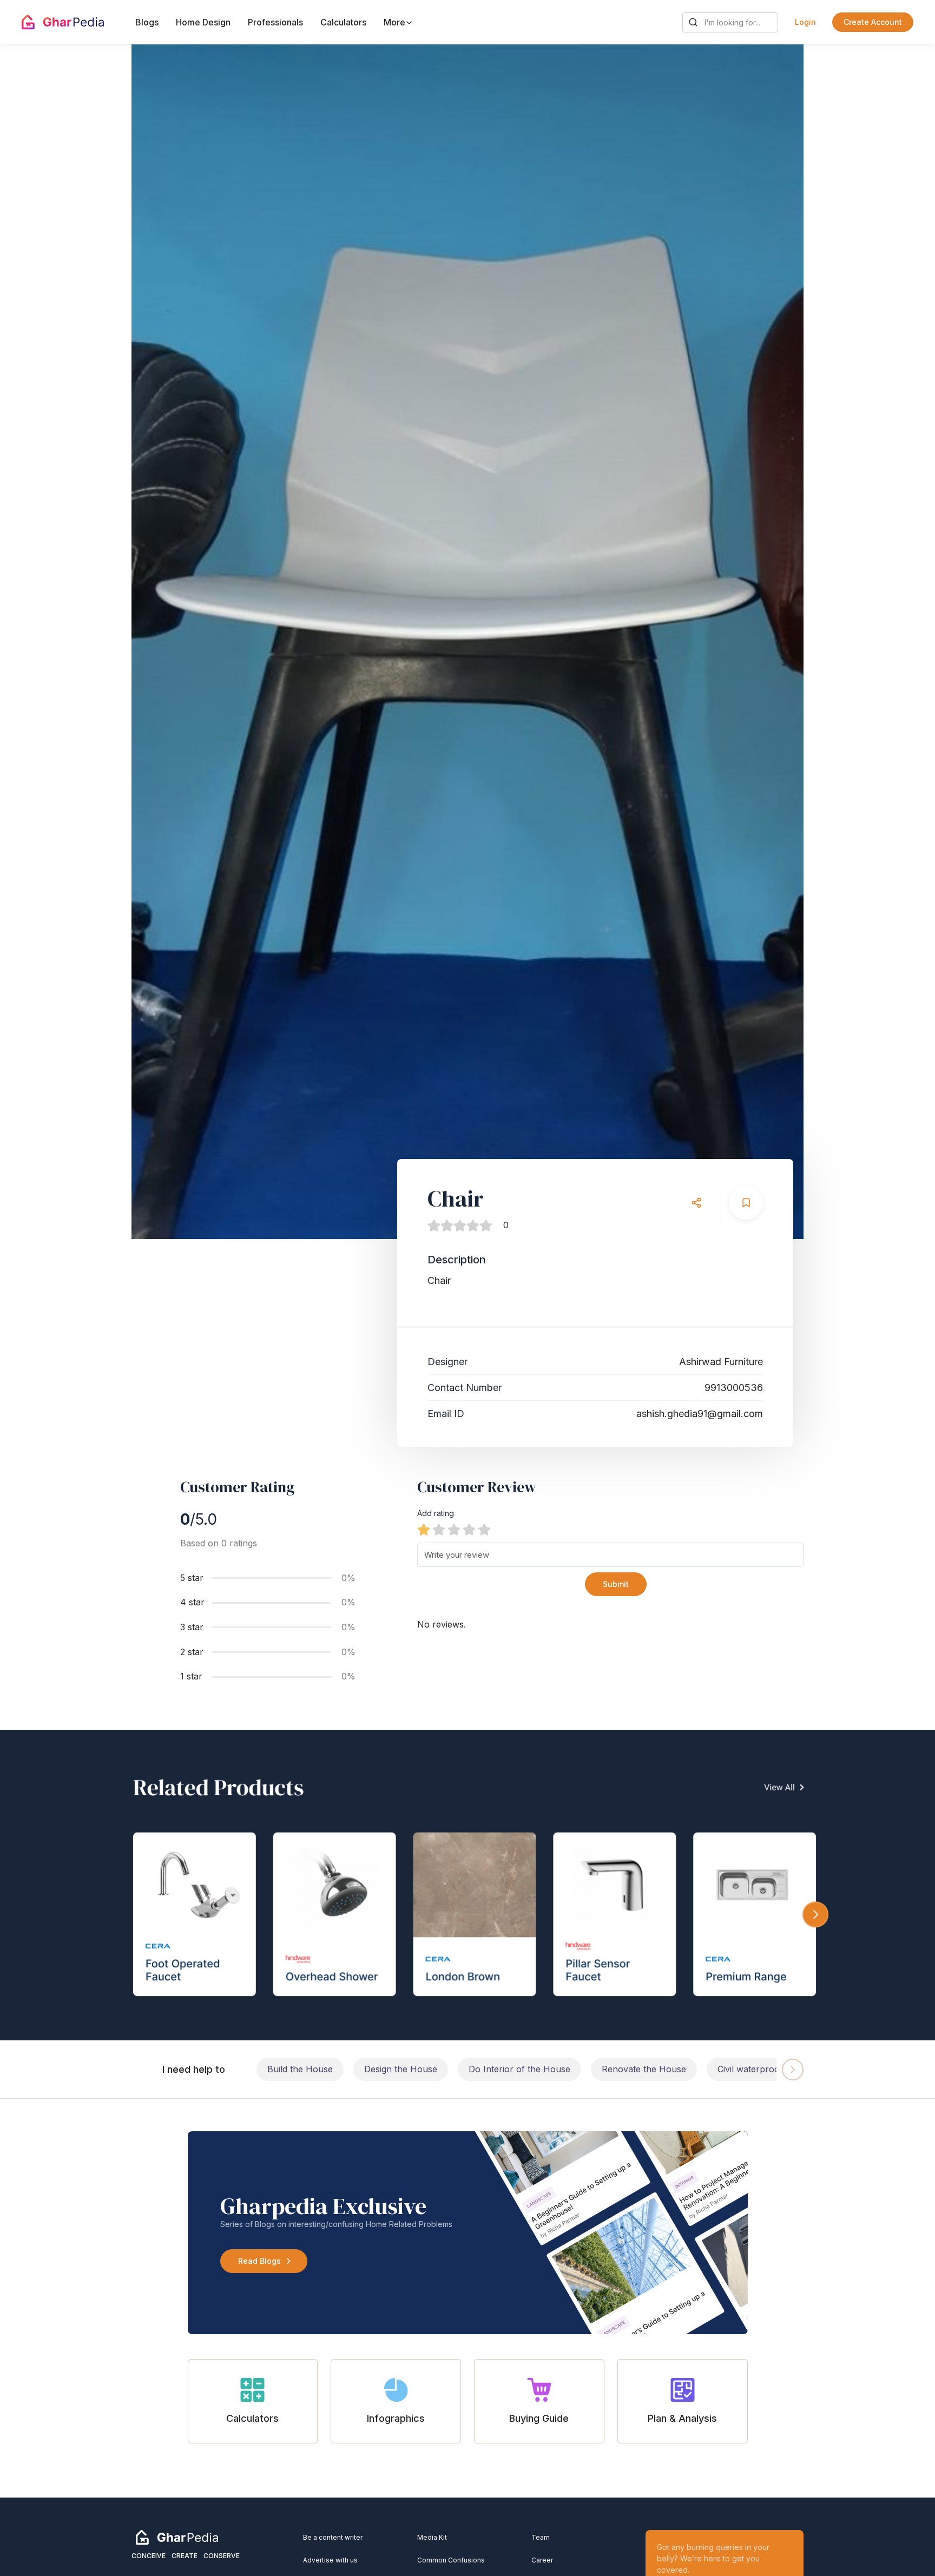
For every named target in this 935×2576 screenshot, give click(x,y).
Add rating (436, 1513)
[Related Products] (467, 1885)
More (396, 22)
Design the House (401, 2069)
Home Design (203, 22)
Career (542, 2560)
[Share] (696, 1203)
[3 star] (454, 1530)
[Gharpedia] (177, 2537)
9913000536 (734, 1388)
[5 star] (484, 1530)
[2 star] (439, 1530)
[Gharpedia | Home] (63, 22)
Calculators (343, 22)
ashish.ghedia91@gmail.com (700, 1414)
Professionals (275, 22)
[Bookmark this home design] (746, 1203)
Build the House (300, 2069)
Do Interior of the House (519, 2069)
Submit (616, 1584)
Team (541, 2537)
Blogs (147, 22)
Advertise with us (330, 2560)
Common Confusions (451, 2560)
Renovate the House (644, 2069)
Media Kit (432, 2537)
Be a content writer (333, 2537)
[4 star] (469, 1530)
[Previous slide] (167, 642)
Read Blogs (259, 2261)
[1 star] (424, 1530)
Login (805, 22)
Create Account (873, 22)
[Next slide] (768, 642)
